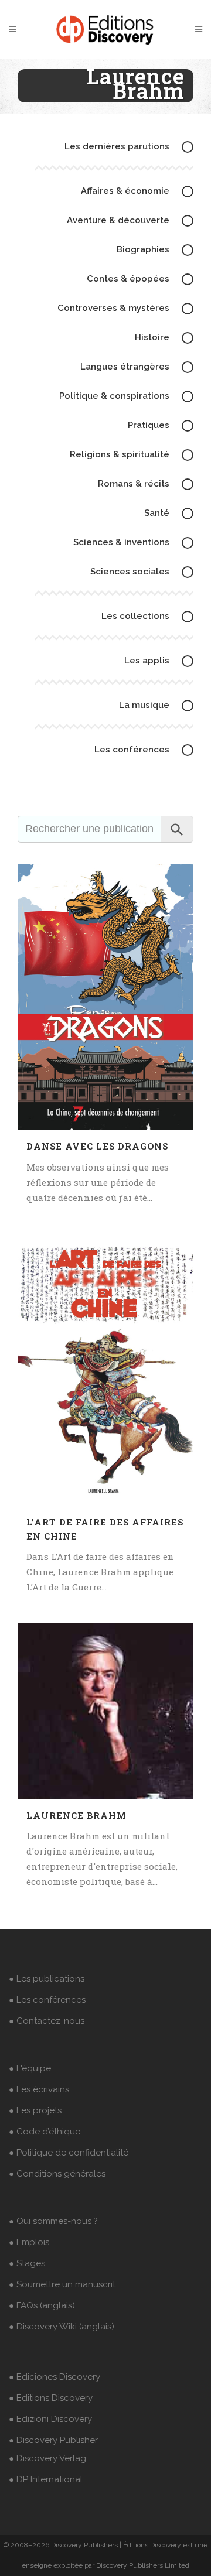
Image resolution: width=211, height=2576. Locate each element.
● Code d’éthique (45, 2132)
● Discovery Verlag (47, 2458)
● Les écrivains (39, 2089)
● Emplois (29, 2242)
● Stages (27, 2263)
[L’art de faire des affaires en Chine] (105, 1369)
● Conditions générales (57, 2174)
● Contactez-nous (47, 2021)
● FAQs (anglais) (42, 2305)
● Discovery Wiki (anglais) (62, 2327)
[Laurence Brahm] (105, 1711)
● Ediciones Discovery (55, 2377)
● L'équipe (30, 2068)
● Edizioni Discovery (50, 2419)
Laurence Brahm (76, 1815)
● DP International (46, 2479)
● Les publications (47, 1979)
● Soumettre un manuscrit (62, 2284)
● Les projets (35, 2110)
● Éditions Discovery (51, 2398)
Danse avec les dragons (97, 1146)
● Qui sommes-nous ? (53, 2221)
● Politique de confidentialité (69, 2153)
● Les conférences (47, 2000)
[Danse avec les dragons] (105, 997)
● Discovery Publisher (53, 2440)
